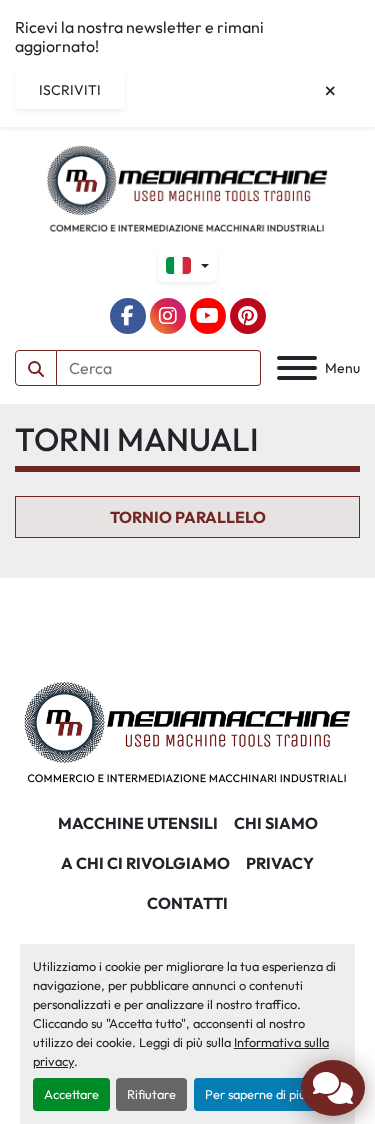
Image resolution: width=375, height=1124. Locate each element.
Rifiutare (151, 1094)
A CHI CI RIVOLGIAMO (145, 863)
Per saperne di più (255, 1094)
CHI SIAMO (276, 823)
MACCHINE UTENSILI (138, 823)
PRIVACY (280, 863)
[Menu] (297, 368)
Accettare (71, 1094)
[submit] (36, 368)
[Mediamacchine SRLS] (187, 730)
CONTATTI (187, 903)
